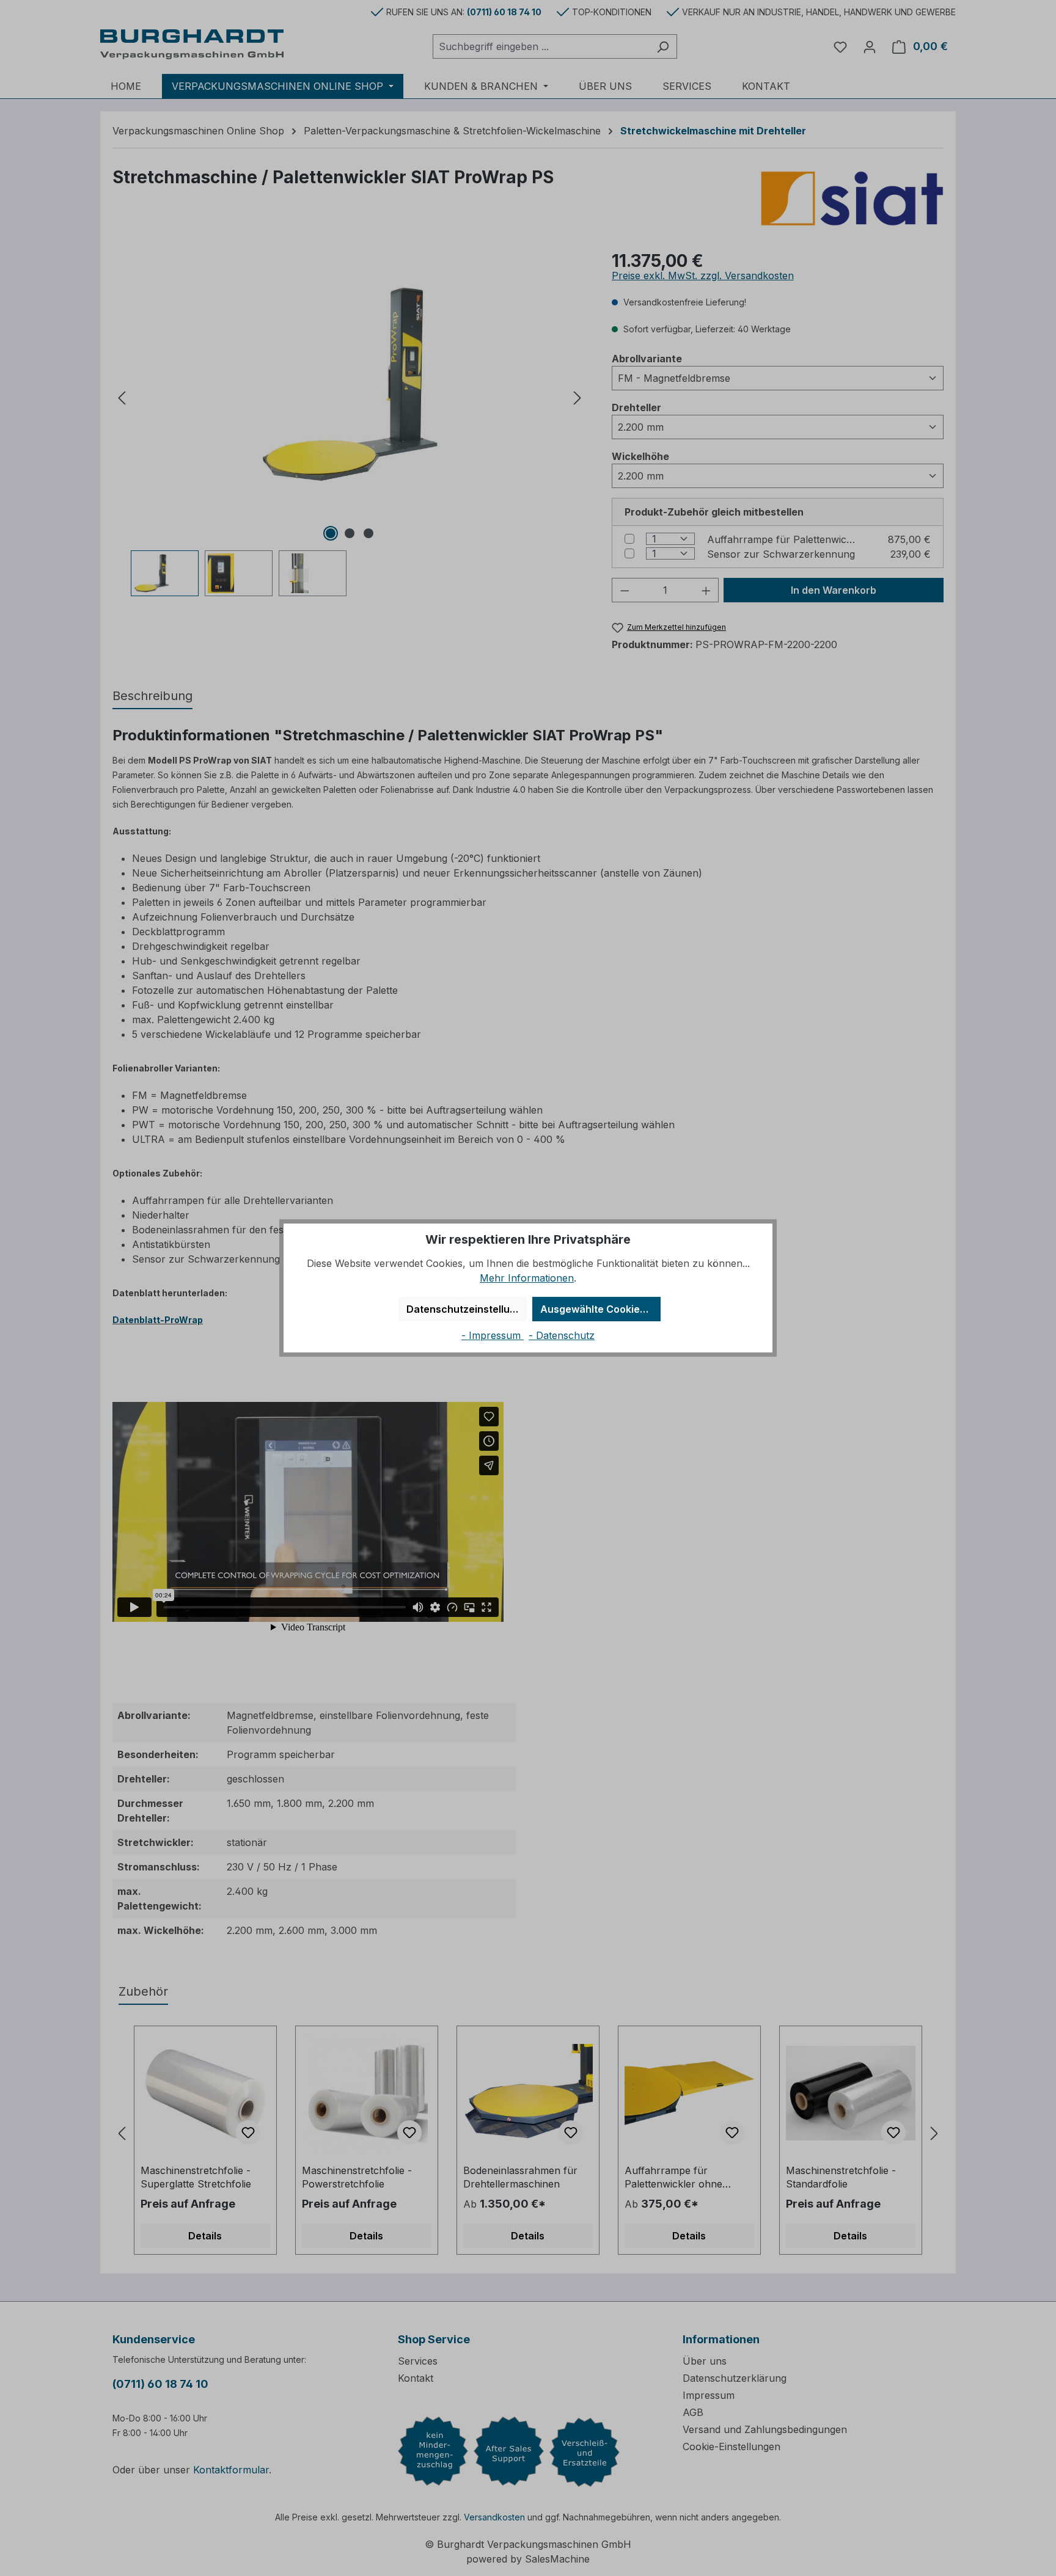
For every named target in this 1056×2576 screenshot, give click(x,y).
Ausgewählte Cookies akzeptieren (600, 1309)
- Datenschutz (562, 1335)
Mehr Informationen (527, 1278)
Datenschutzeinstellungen (467, 1309)
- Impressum (493, 1335)
